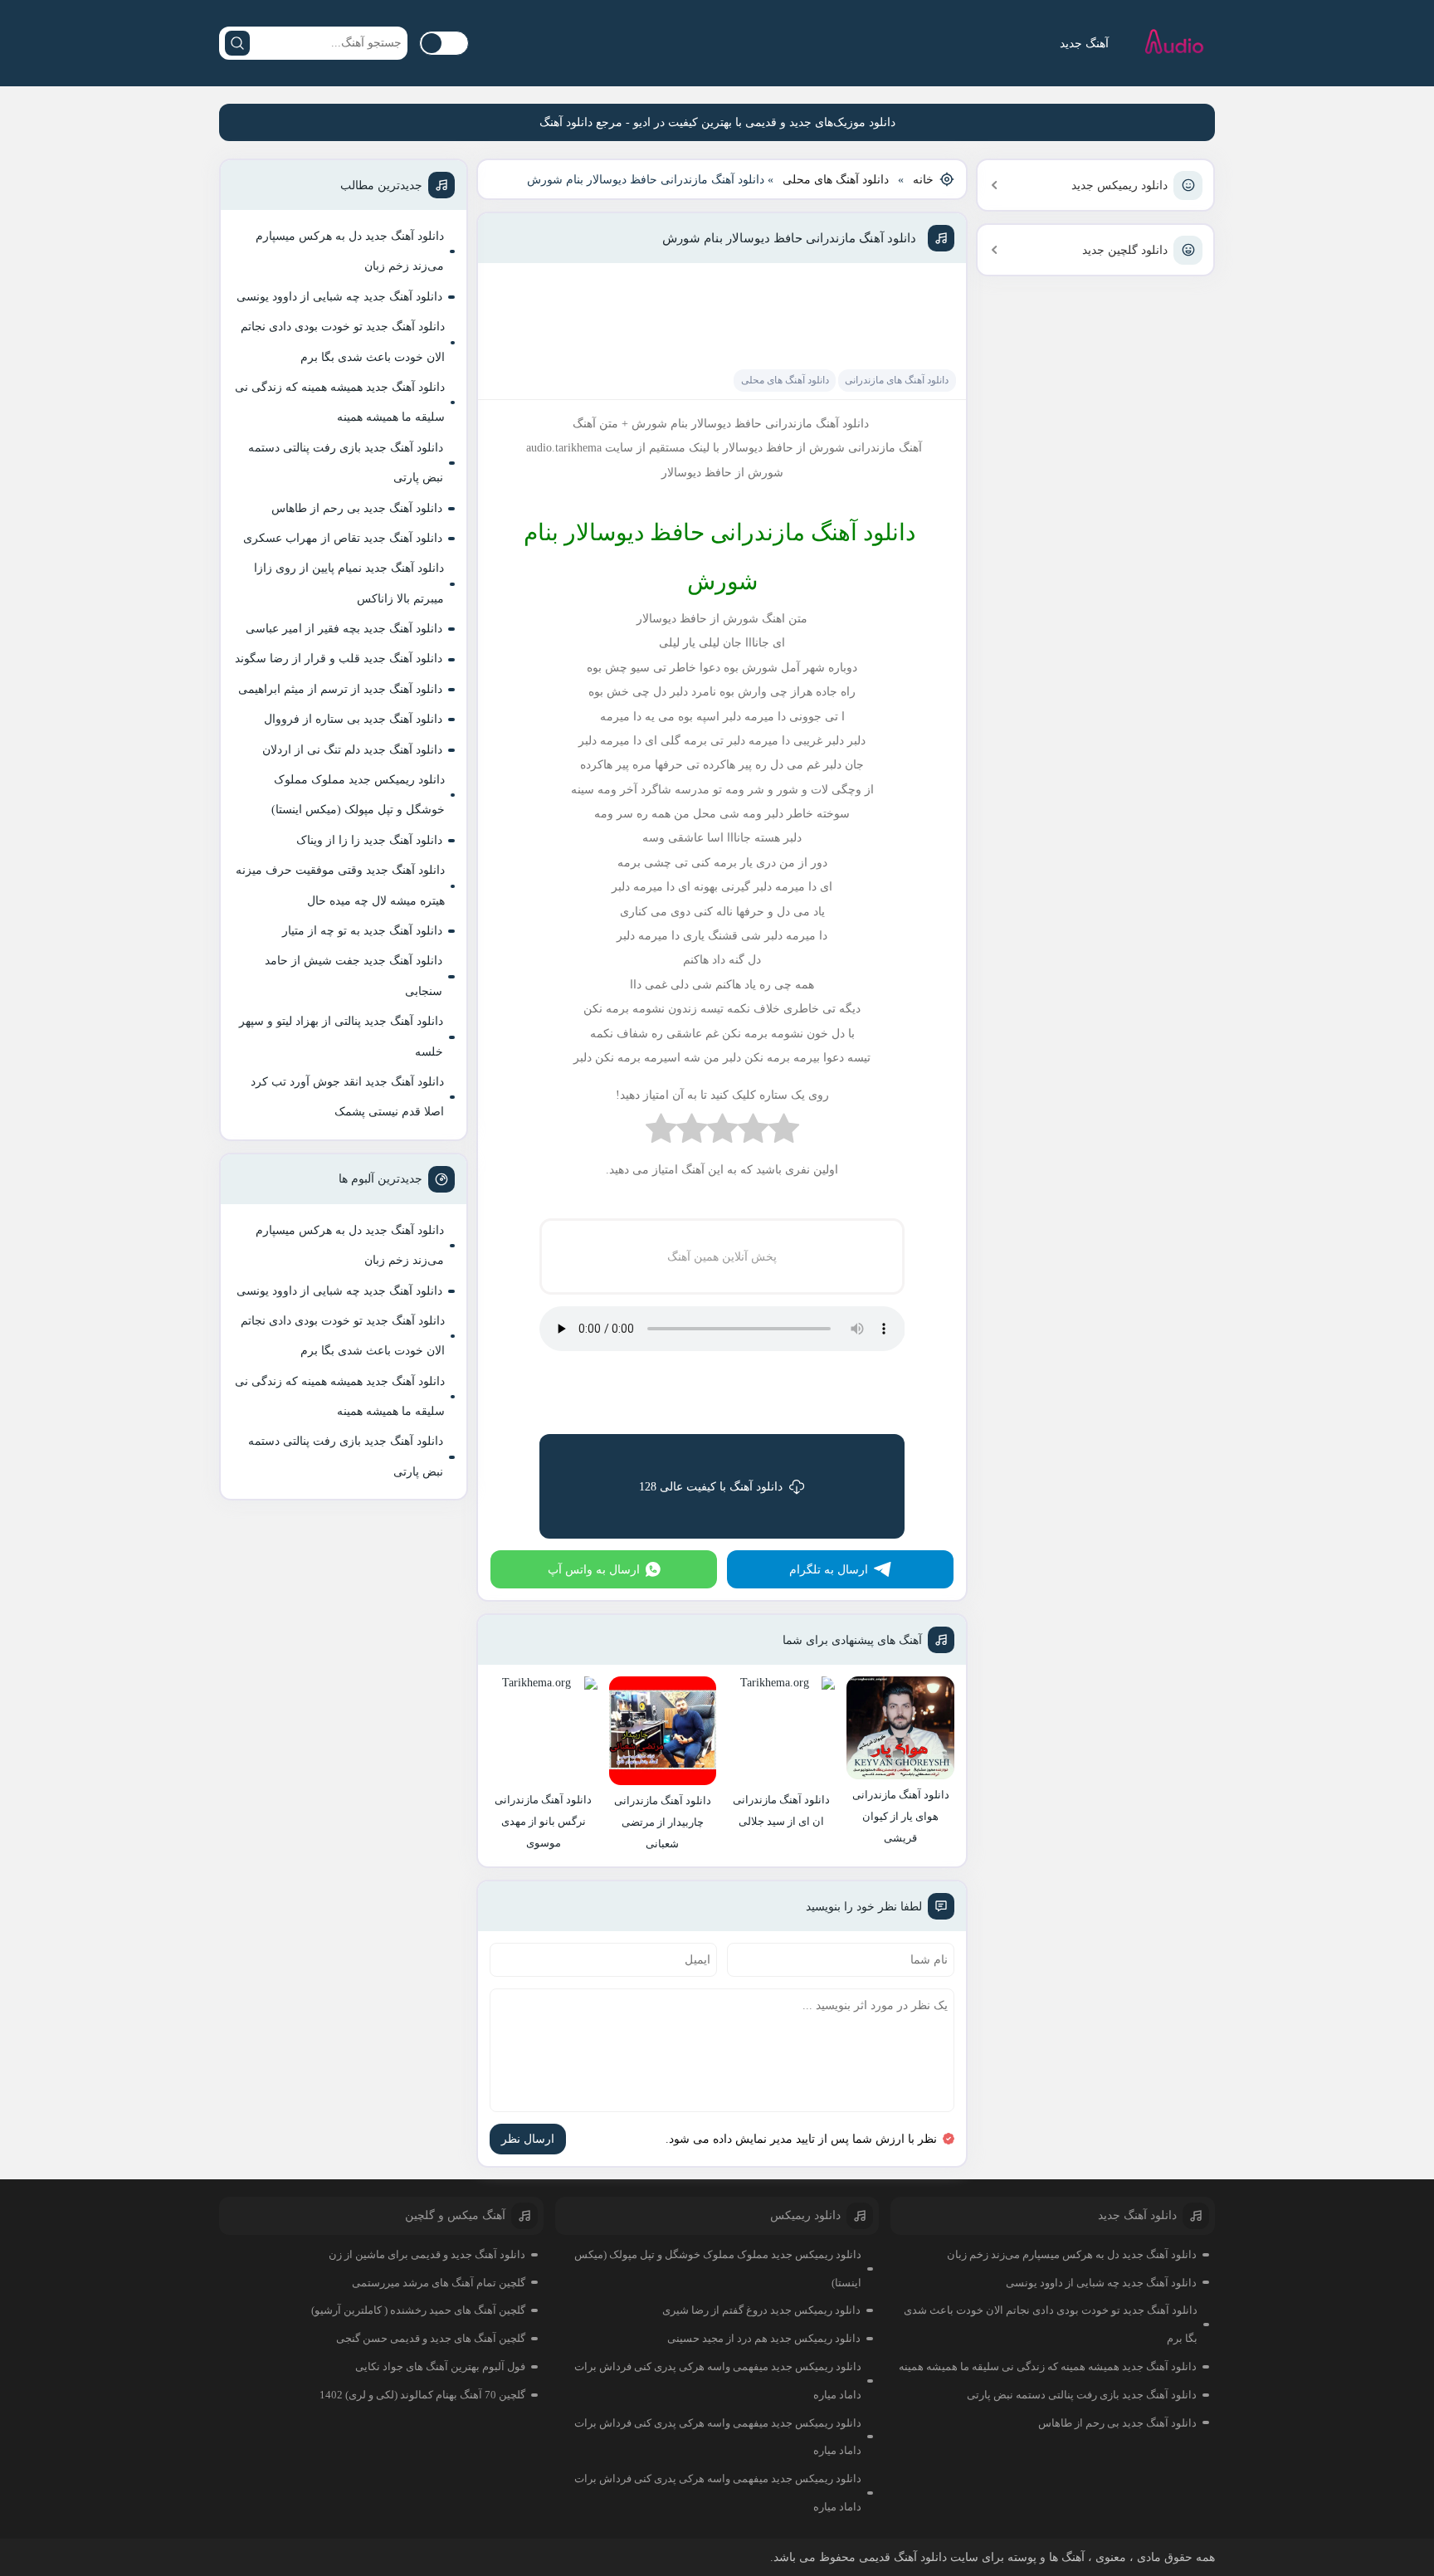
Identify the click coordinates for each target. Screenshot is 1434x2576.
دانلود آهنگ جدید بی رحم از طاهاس (357, 508)
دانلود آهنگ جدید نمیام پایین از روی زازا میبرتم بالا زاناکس (349, 583)
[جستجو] (237, 43)
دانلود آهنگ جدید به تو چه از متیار (362, 931)
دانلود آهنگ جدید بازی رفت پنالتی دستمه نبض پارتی (346, 463)
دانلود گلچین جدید (1125, 250)
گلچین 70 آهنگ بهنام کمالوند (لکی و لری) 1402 (422, 2395)
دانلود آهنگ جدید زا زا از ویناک (369, 840)
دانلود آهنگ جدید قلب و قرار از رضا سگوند (339, 659)
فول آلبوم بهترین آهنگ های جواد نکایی (440, 2366)
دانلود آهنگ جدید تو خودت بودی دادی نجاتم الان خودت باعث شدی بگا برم (343, 342)
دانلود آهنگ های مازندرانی (897, 380)
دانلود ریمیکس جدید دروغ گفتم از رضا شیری (761, 2310)
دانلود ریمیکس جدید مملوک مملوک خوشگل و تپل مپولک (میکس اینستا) (358, 795)
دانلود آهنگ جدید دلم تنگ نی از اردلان (352, 750)
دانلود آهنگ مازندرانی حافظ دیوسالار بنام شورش (789, 238)
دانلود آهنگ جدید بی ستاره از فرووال (353, 719)
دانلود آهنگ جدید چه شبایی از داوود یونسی (339, 297)
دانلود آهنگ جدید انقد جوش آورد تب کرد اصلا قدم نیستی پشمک (347, 1097)
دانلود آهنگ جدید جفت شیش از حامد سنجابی (354, 976)
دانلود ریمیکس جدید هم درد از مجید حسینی (764, 2338)
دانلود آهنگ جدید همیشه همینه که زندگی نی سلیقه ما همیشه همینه (340, 402)
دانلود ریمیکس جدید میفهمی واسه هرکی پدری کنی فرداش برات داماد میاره (718, 2381)
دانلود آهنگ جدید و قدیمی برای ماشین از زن (427, 2254)
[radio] (784, 1132)
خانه (923, 180)
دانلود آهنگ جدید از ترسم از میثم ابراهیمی (340, 689)
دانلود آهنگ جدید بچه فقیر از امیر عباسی (344, 629)
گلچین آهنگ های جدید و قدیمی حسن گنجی (431, 2338)
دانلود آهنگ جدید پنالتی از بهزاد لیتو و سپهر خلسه (341, 1036)
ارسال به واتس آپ (594, 1570)
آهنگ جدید (1084, 44)
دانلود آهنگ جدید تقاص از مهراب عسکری (343, 538)
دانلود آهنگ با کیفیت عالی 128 (711, 1487)
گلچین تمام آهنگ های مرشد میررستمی (439, 2283)
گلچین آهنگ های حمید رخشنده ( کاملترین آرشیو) (418, 2310)
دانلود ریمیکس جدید (1119, 185)
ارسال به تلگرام (829, 1570)
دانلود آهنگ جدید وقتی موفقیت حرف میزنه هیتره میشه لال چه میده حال (340, 885)
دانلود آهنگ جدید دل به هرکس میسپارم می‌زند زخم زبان (350, 251)
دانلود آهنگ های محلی (836, 180)
